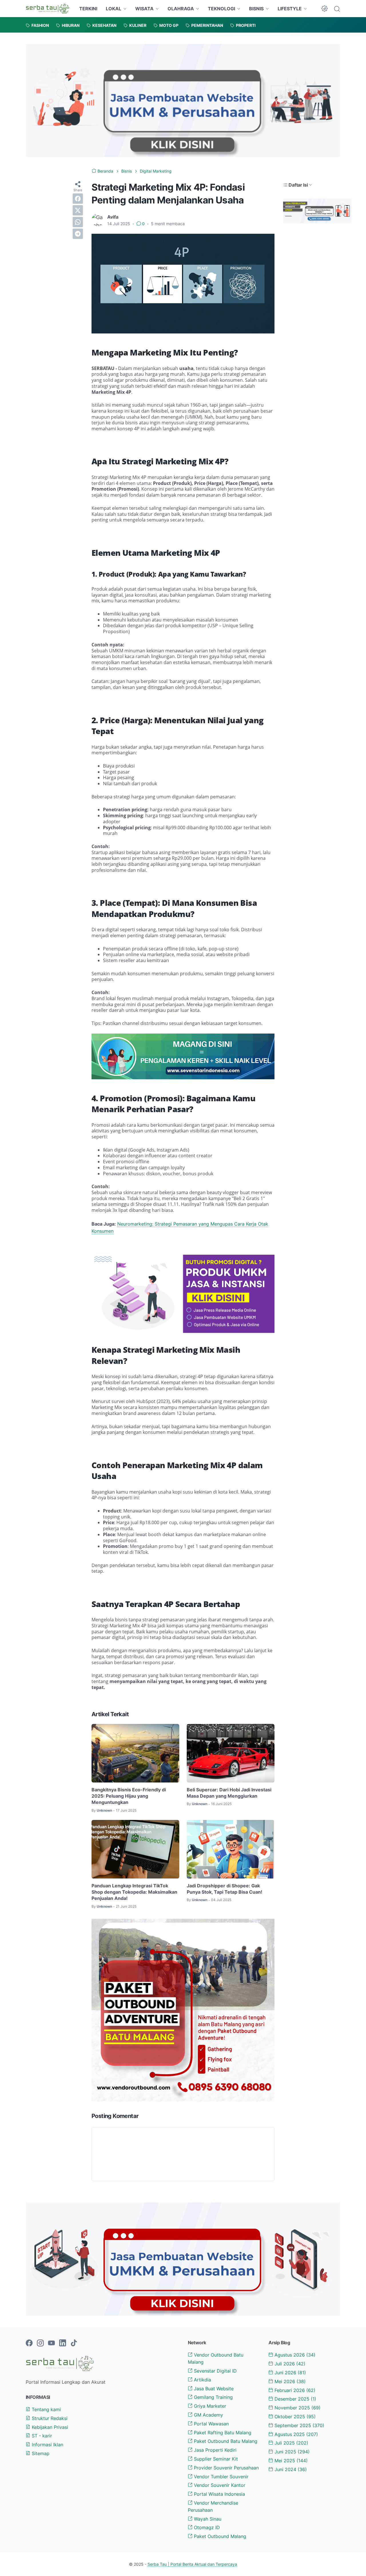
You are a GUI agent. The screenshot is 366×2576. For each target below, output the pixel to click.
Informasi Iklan (47, 2445)
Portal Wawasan (211, 2424)
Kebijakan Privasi (49, 2427)
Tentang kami (46, 2409)
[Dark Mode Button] (325, 9)
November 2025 (297, 2408)
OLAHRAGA (181, 9)
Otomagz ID (206, 2527)
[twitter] (78, 210)
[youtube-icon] (51, 2343)
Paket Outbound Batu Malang (225, 2441)
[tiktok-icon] (74, 2343)
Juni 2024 (290, 2469)
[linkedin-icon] (63, 2343)
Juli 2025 (291, 2443)
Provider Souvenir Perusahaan (226, 2468)
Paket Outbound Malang (219, 2536)
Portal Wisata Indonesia (219, 2494)
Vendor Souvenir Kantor (219, 2485)
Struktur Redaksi (49, 2418)
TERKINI (88, 9)
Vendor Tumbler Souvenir (220, 2477)
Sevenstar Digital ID (215, 2371)
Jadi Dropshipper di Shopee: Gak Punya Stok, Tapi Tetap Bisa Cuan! (224, 1889)
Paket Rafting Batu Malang (222, 2433)
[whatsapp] (78, 222)
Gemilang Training (213, 2397)
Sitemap (40, 2453)
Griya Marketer (209, 2406)
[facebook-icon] (29, 2343)
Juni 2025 (291, 2452)
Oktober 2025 (294, 2417)
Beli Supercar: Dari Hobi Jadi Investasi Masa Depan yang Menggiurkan (229, 1793)
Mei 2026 (289, 2381)
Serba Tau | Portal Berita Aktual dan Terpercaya (192, 2564)
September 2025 (299, 2425)
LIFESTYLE (290, 9)
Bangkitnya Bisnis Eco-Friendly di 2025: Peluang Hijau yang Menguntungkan (129, 1796)
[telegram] (78, 234)
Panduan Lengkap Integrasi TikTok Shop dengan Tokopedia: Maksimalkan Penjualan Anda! (134, 1892)
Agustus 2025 (296, 2434)
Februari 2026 (294, 2390)
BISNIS (256, 9)
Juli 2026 (289, 2364)
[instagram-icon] (40, 2343)
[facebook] (78, 199)
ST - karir (41, 2436)
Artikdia (202, 2380)
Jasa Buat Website (213, 2389)
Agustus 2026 (294, 2355)
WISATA (144, 9)
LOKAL (114, 9)
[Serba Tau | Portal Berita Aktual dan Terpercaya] (47, 9)
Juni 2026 (290, 2373)
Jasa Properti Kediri (214, 2450)
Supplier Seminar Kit (215, 2459)
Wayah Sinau (207, 2519)
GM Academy (208, 2415)
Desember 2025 (295, 2399)
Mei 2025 (290, 2461)
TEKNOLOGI (221, 9)
